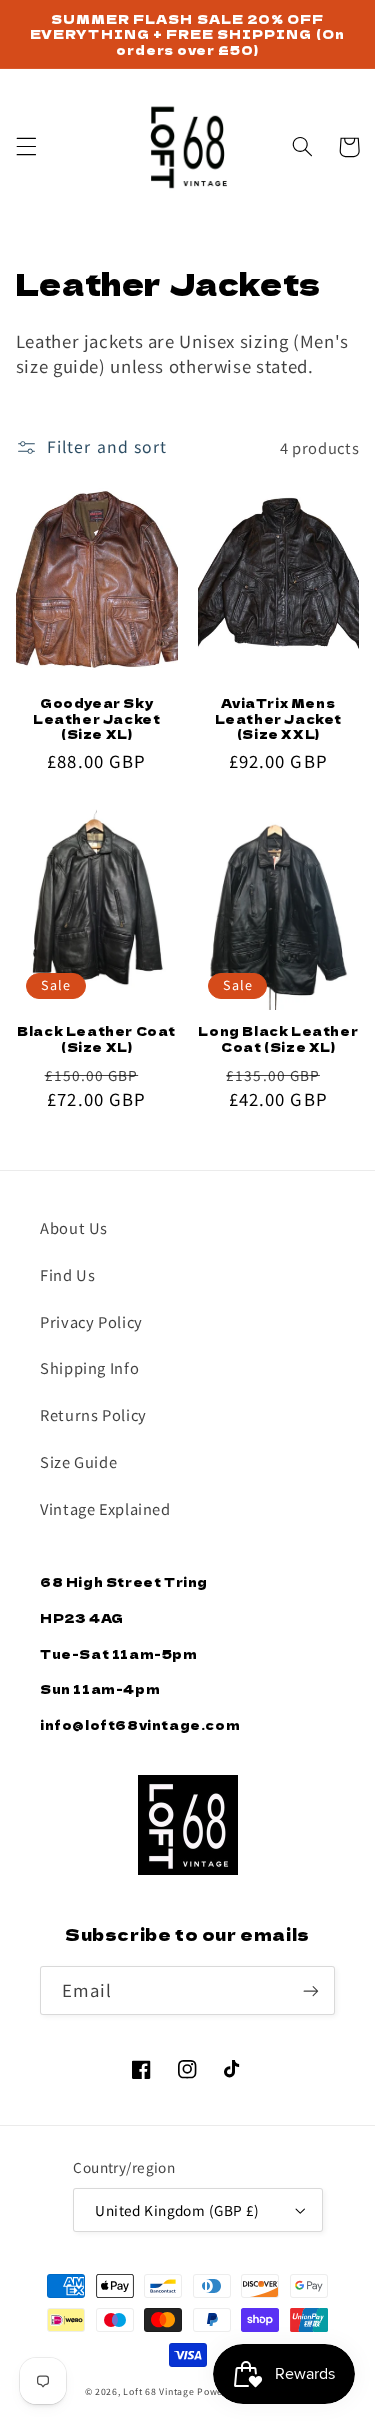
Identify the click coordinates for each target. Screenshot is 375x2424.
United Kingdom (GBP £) (177, 2210)
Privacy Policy (91, 1321)
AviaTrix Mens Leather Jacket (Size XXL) (278, 718)
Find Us (67, 1274)
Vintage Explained (105, 1508)
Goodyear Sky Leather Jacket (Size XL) (96, 718)
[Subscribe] (311, 1990)
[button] (26, 147)
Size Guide (78, 1461)
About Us (74, 1227)
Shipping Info (89, 1367)
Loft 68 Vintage (158, 2391)
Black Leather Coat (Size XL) (96, 1038)
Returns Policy (93, 1414)
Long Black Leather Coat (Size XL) (278, 1038)
